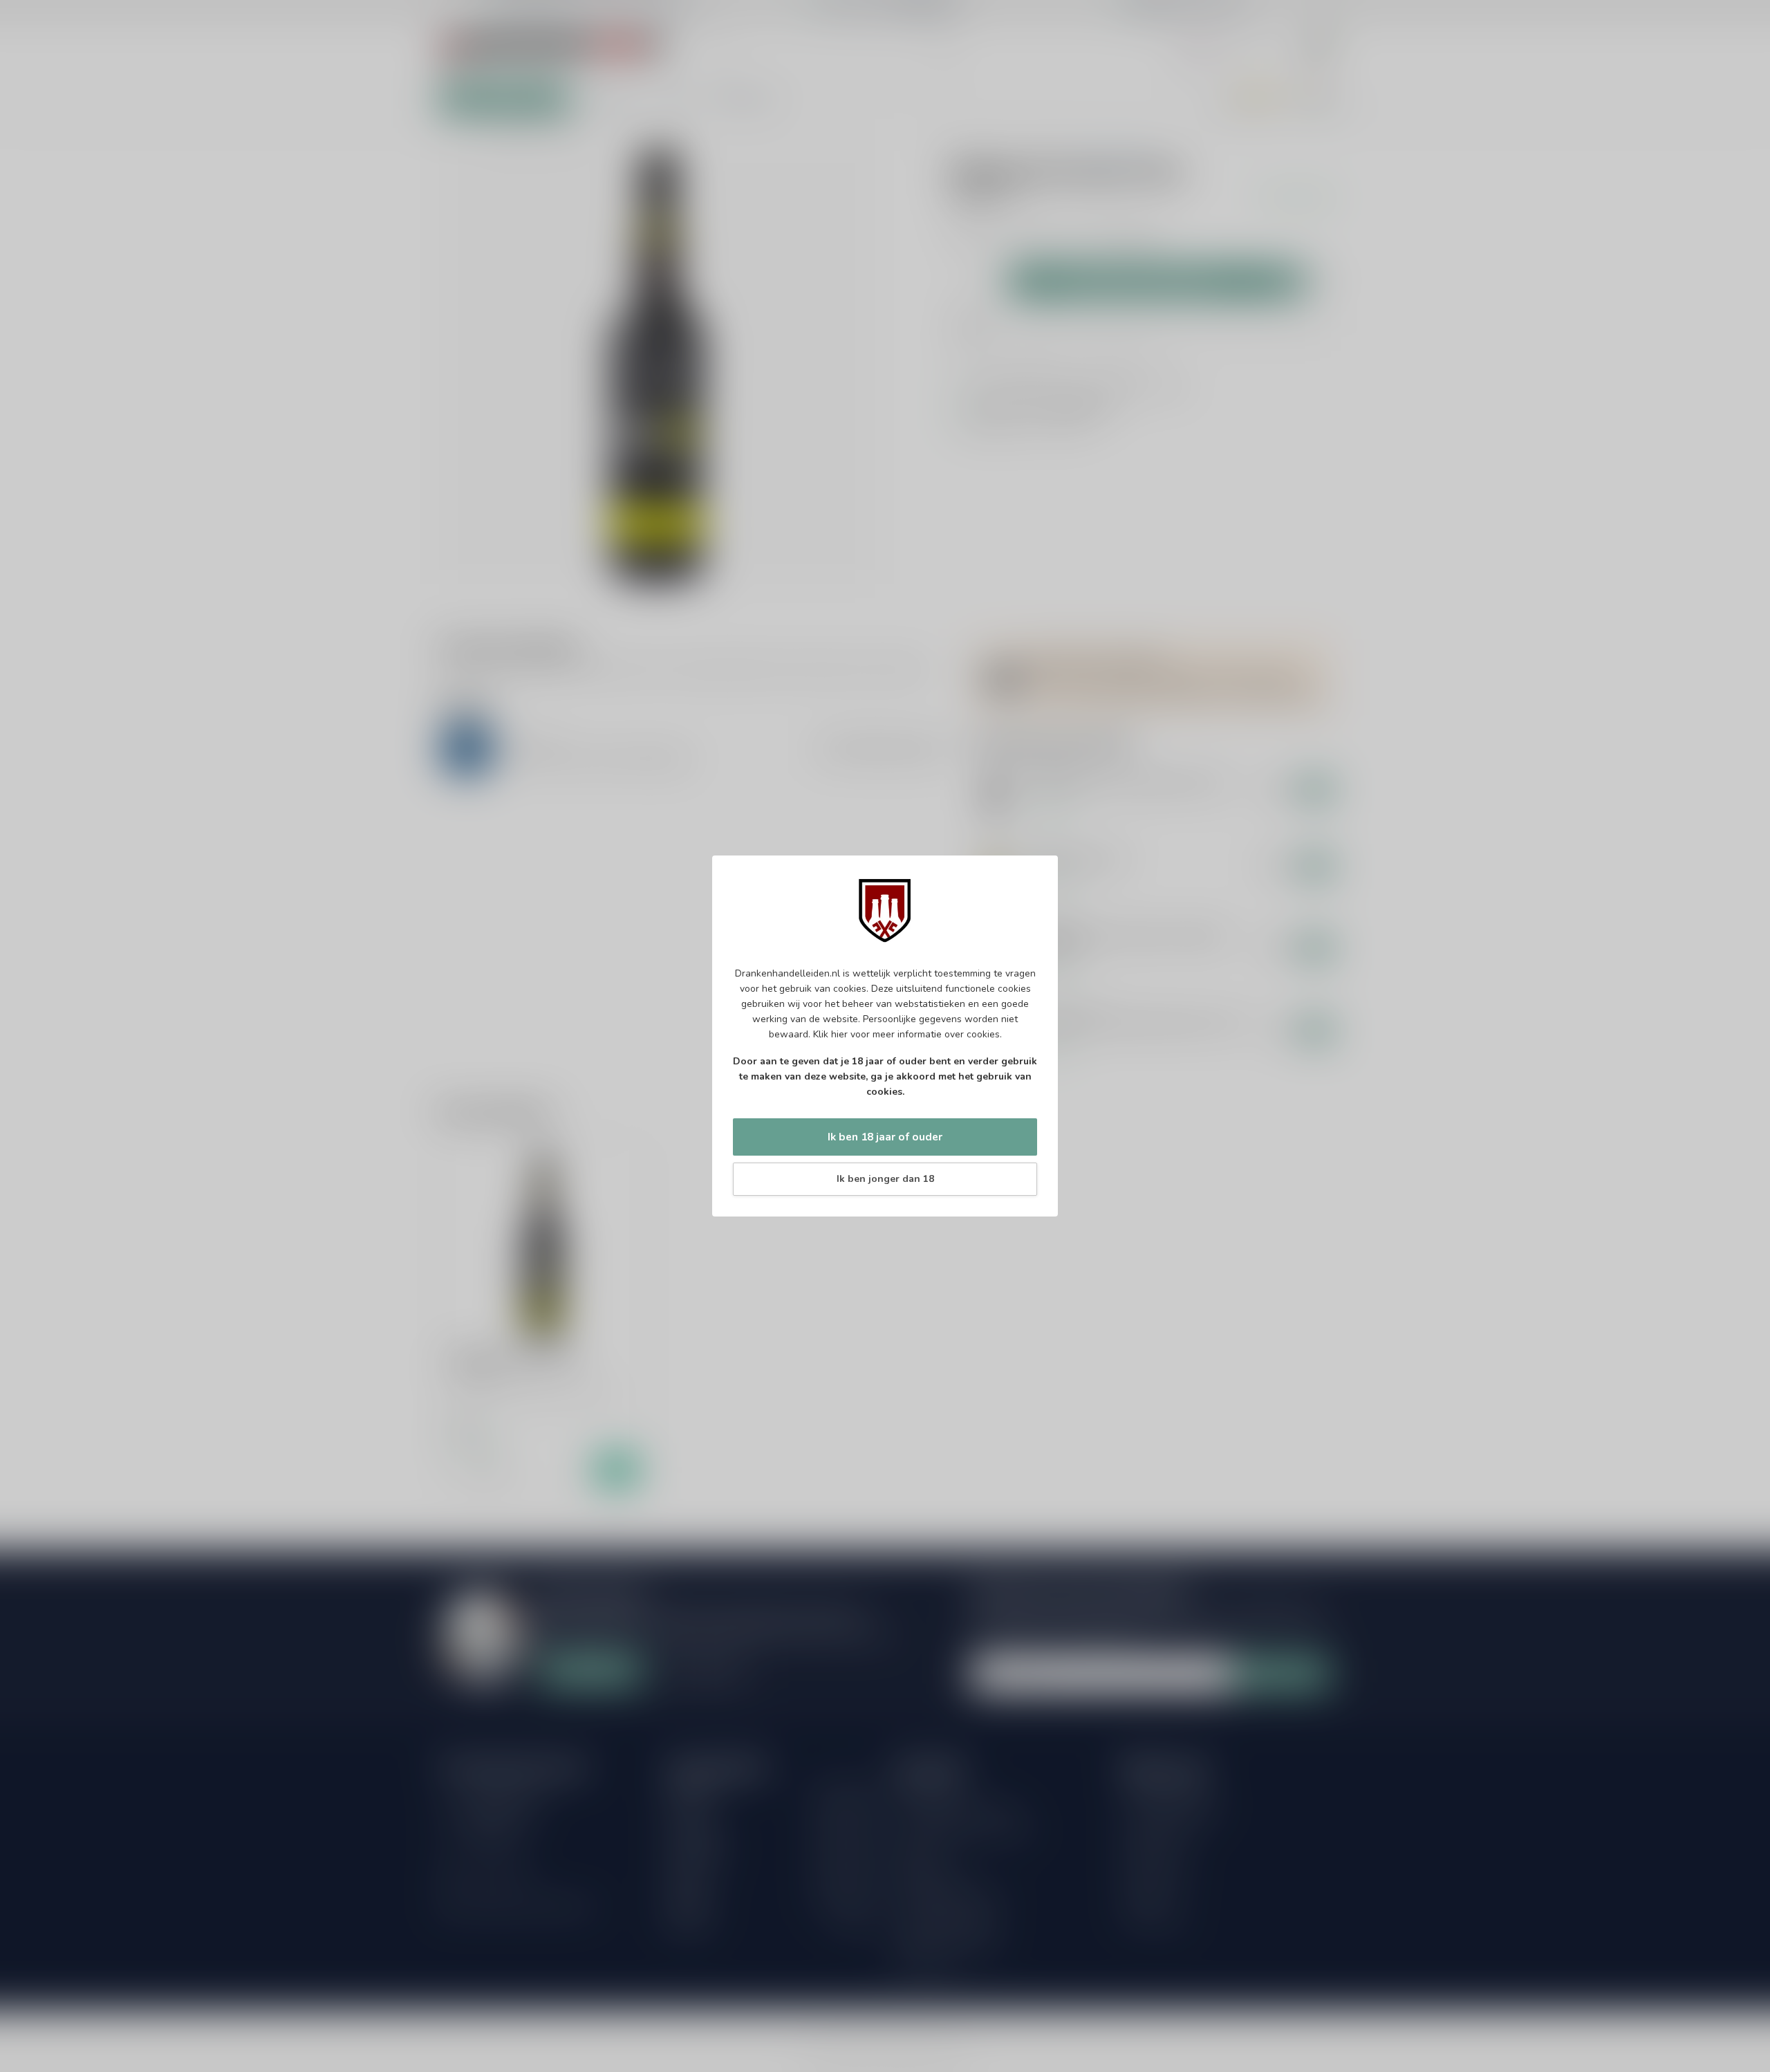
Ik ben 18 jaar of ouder (885, 1137)
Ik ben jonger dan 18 (885, 1179)
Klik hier (830, 1034)
